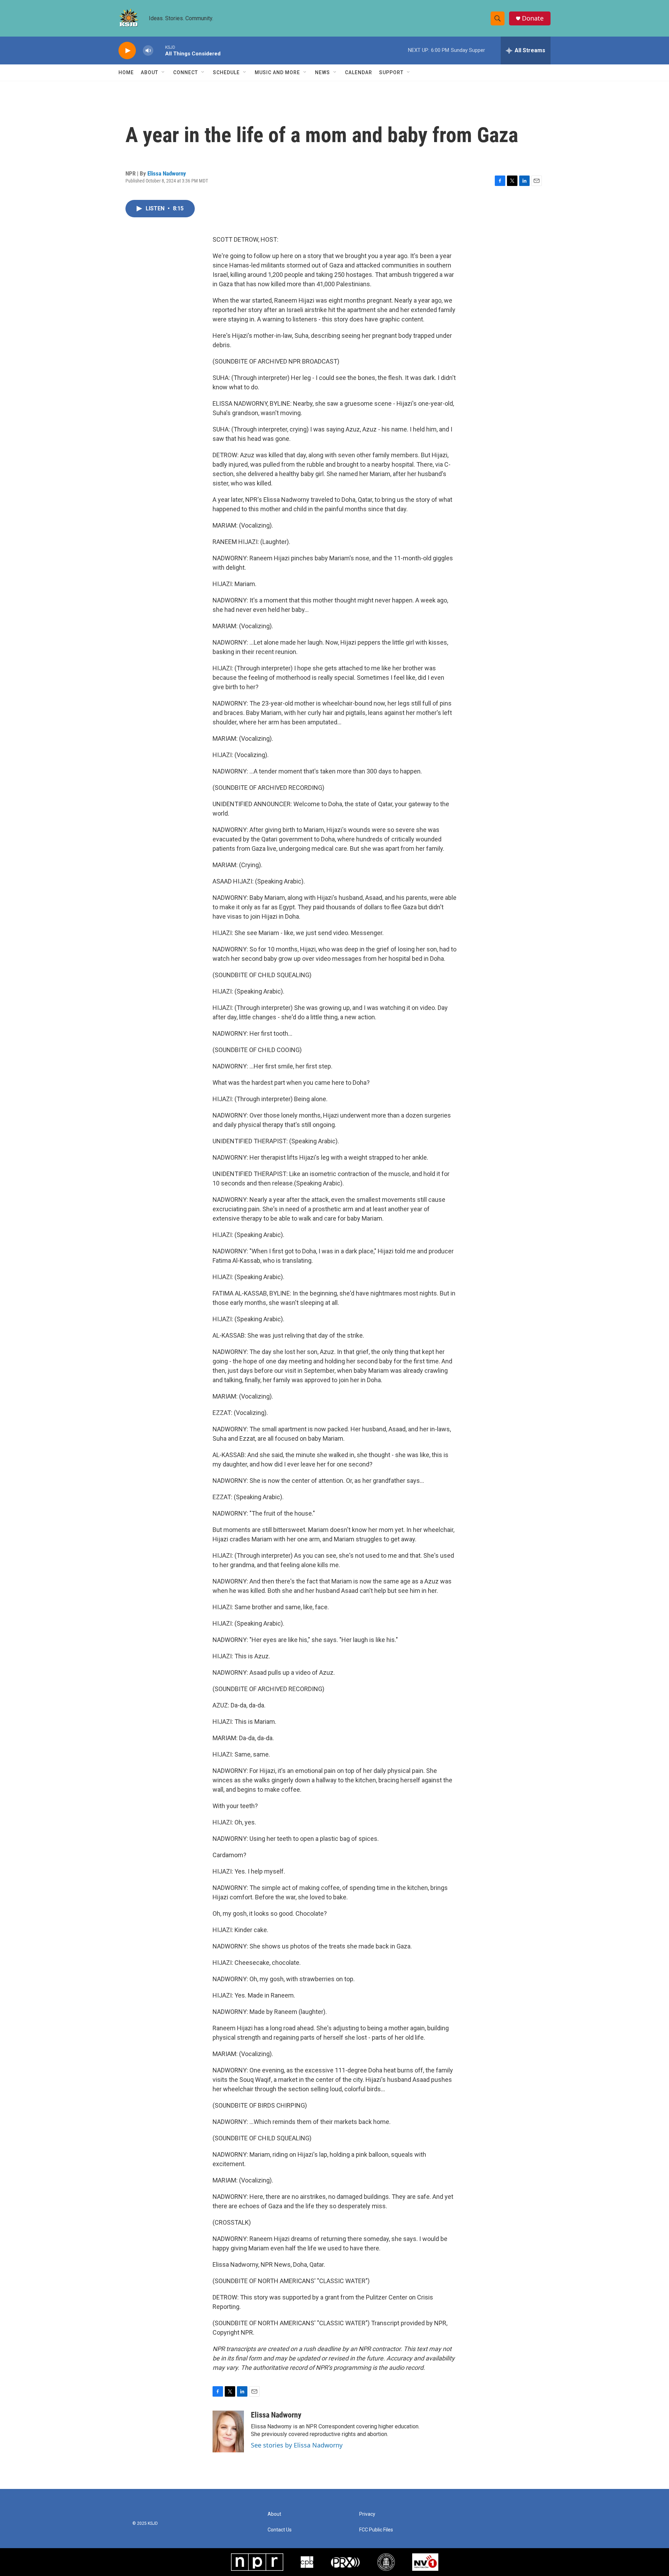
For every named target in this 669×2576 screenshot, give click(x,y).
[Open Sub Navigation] (163, 72)
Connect (186, 72)
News (322, 72)
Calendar (359, 72)
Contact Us (280, 2530)
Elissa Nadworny (167, 173)
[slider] (159, 50)
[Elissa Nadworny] (228, 2431)
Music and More (277, 72)
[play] (127, 51)
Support (391, 72)
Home (126, 72)
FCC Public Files (376, 2530)
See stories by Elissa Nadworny (297, 2445)
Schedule (226, 72)
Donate (533, 18)
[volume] (148, 51)
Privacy (367, 2514)
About (149, 72)
